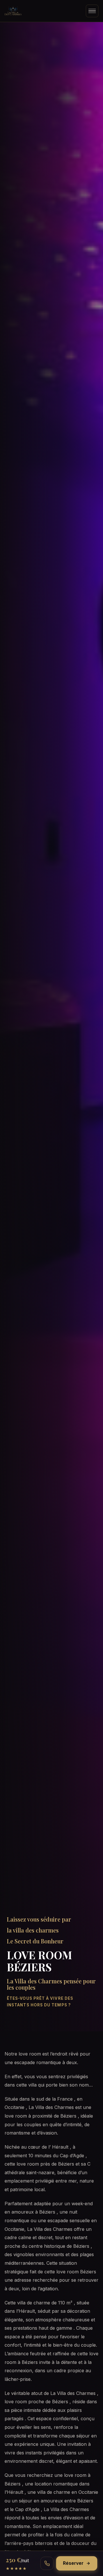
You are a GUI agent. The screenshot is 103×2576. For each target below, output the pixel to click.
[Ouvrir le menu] (92, 11)
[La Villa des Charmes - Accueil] (13, 11)
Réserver (73, 2563)
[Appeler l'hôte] (47, 2563)
